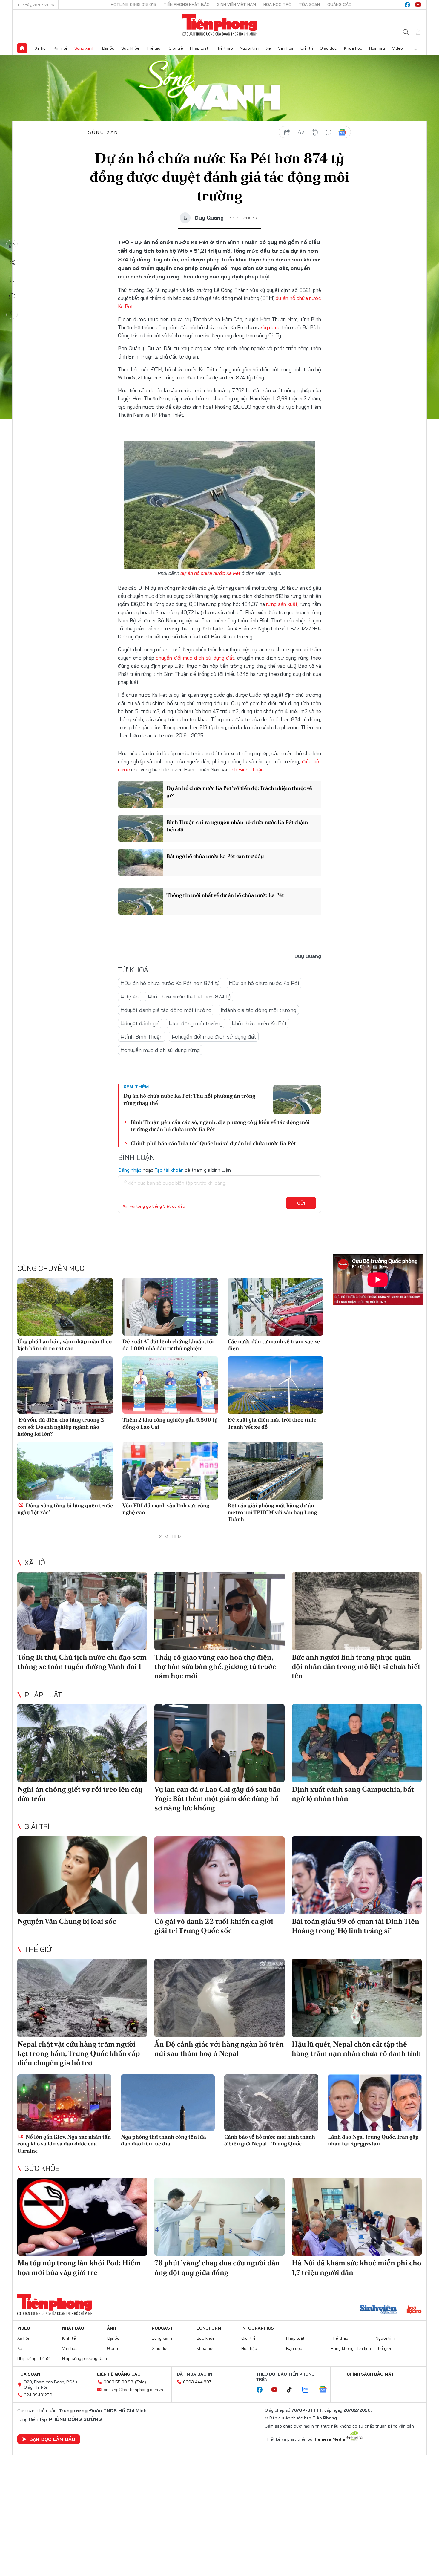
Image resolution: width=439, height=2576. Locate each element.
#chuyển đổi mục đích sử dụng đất (214, 1037)
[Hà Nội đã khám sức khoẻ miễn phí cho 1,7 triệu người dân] (357, 2217)
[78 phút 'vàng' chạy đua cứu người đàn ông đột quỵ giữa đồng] (219, 2217)
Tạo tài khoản (169, 1170)
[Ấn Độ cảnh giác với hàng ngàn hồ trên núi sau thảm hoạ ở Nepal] (219, 1998)
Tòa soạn (309, 4)
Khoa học (353, 48)
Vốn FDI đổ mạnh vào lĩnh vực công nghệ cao (166, 1509)
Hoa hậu (377, 48)
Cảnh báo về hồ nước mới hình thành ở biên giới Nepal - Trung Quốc (270, 2140)
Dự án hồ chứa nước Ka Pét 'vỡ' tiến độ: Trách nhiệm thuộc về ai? (239, 792)
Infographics (258, 2328)
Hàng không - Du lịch (351, 2348)
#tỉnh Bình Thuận (142, 1037)
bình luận (329, 132)
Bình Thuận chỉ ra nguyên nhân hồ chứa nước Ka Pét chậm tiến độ (237, 826)
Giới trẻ (176, 48)
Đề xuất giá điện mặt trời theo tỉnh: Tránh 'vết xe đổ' (272, 1423)
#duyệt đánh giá (140, 1023)
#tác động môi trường (195, 1023)
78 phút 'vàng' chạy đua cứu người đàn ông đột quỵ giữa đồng (217, 2267)
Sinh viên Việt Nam (237, 4)
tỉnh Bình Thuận (246, 769)
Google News (342, 132)
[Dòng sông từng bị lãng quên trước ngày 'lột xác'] (65, 1471)
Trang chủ (22, 48)
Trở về (12, 313)
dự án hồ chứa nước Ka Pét (210, 573)
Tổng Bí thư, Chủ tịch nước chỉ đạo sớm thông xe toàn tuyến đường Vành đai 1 (82, 1662)
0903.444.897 (197, 2382)
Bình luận (12, 296)
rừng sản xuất (282, 604)
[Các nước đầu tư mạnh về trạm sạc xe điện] (275, 1307)
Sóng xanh (85, 48)
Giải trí (307, 48)
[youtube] (418, 5)
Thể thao (224, 48)
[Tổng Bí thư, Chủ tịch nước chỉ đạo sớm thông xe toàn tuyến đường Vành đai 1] (82, 1611)
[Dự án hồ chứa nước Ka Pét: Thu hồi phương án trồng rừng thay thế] (297, 1099)
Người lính (250, 48)
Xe (268, 48)
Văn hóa (286, 48)
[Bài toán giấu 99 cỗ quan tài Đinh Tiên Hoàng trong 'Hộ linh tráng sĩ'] (357, 1875)
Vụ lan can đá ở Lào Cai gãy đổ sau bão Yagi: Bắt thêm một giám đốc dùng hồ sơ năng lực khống (218, 1798)
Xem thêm (417, 48)
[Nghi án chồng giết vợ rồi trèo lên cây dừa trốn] (82, 1743)
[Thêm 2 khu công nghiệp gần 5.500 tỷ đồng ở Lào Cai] (170, 1385)
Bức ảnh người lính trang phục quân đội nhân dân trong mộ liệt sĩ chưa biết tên (356, 1666)
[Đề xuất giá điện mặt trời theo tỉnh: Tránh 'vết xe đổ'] (275, 1385)
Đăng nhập (130, 1170)
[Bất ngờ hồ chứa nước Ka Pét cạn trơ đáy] (140, 862)
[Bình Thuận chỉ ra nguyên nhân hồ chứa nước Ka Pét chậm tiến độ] (140, 828)
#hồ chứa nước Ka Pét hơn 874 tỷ (189, 997)
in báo (315, 132)
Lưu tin (12, 279)
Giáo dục (328, 48)
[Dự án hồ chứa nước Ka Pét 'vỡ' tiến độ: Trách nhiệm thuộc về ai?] (140, 794)
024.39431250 (38, 2395)
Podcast (162, 2328)
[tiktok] (292, 2390)
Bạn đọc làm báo (52, 2439)
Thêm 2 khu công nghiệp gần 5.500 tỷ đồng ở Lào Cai (170, 1423)
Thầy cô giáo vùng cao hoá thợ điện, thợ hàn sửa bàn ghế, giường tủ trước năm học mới (215, 1666)
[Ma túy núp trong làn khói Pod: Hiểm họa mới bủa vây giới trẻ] (82, 2217)
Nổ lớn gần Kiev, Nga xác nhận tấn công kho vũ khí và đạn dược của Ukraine (64, 2144)
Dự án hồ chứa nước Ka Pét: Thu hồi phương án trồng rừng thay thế (189, 1099)
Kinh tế (61, 48)
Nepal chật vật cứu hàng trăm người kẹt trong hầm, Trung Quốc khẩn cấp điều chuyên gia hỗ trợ (79, 2053)
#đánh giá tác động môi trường (258, 1010)
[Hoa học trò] (414, 2310)
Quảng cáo (339, 4)
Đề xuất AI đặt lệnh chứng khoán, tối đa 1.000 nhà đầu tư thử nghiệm (168, 1345)
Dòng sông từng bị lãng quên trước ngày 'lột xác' (65, 1509)
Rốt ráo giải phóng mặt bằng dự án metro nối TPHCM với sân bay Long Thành (272, 1512)
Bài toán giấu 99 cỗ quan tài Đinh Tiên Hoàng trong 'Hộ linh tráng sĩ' (356, 1926)
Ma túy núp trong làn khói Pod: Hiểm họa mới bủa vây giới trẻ (79, 2267)
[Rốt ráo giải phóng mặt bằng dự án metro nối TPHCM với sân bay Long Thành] (275, 1471)
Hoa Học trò (277, 4)
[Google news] (326, 2390)
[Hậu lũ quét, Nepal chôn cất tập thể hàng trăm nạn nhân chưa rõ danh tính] (357, 1998)
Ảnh (111, 2328)
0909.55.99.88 (118, 2382)
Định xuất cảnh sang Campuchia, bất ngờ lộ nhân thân (353, 1794)
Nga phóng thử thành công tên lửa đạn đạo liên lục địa (164, 2140)
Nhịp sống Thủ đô (34, 2358)
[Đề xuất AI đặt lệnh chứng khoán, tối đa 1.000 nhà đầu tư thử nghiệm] (170, 1307)
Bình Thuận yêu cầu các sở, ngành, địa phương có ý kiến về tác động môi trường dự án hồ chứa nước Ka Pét (220, 1125)
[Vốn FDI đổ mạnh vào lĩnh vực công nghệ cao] (170, 1471)
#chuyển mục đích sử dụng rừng (160, 1050)
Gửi (301, 1203)
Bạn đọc (294, 2348)
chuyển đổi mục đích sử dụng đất (195, 658)
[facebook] (407, 5)
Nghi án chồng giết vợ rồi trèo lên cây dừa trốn (80, 1794)
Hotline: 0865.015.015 (133, 4)
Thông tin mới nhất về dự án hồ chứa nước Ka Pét (225, 895)
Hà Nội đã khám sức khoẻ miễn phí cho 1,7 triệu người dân (357, 2267)
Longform (209, 2328)
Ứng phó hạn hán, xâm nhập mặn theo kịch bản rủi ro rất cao (65, 1345)
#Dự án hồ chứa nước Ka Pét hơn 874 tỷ (170, 983)
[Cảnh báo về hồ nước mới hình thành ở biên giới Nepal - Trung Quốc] (271, 2103)
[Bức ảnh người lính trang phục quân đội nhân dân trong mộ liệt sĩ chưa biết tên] (357, 1611)
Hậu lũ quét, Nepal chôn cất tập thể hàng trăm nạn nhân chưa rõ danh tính (356, 2049)
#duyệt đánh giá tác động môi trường (166, 1010)
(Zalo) (141, 2382)
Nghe (12, 246)
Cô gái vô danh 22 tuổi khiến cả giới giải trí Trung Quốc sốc (214, 1926)
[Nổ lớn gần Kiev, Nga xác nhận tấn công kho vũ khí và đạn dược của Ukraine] (64, 2103)
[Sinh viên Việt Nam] (378, 2310)
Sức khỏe (130, 48)
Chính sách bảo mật (370, 2374)
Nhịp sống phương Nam (85, 2358)
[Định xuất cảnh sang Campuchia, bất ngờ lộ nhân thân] (357, 1743)
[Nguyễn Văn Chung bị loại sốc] (82, 1875)
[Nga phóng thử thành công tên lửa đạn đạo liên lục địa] (168, 2103)
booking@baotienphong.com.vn (133, 2390)
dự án (282, 298)
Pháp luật (199, 48)
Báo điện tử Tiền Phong (220, 25)
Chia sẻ (12, 263)
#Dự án (130, 997)
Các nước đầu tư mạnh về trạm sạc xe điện (274, 1345)
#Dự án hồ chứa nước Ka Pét (264, 983)
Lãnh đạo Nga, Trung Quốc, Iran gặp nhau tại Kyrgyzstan (373, 2140)
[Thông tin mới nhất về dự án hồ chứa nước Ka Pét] (140, 901)
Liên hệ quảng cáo (119, 2374)
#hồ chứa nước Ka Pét (259, 1023)
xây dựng (270, 327)
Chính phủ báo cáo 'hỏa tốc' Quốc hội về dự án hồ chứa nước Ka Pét (213, 1143)
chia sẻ (287, 132)
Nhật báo (73, 2328)
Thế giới (154, 48)
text (301, 132)
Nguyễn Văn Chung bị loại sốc (67, 1921)
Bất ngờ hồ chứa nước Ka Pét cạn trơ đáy (215, 856)
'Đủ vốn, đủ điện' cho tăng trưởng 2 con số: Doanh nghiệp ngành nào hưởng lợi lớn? (61, 1427)
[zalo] (308, 2390)
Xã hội (41, 48)
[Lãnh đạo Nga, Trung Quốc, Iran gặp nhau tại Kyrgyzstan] (375, 2103)
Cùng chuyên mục (51, 1268)
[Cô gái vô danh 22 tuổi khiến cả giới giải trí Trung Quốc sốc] (219, 1875)
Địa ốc (108, 48)
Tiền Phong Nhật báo (187, 4)
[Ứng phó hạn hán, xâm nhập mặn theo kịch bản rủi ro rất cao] (65, 1307)
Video (397, 48)
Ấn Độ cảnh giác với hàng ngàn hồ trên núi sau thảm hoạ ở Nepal (219, 2049)
